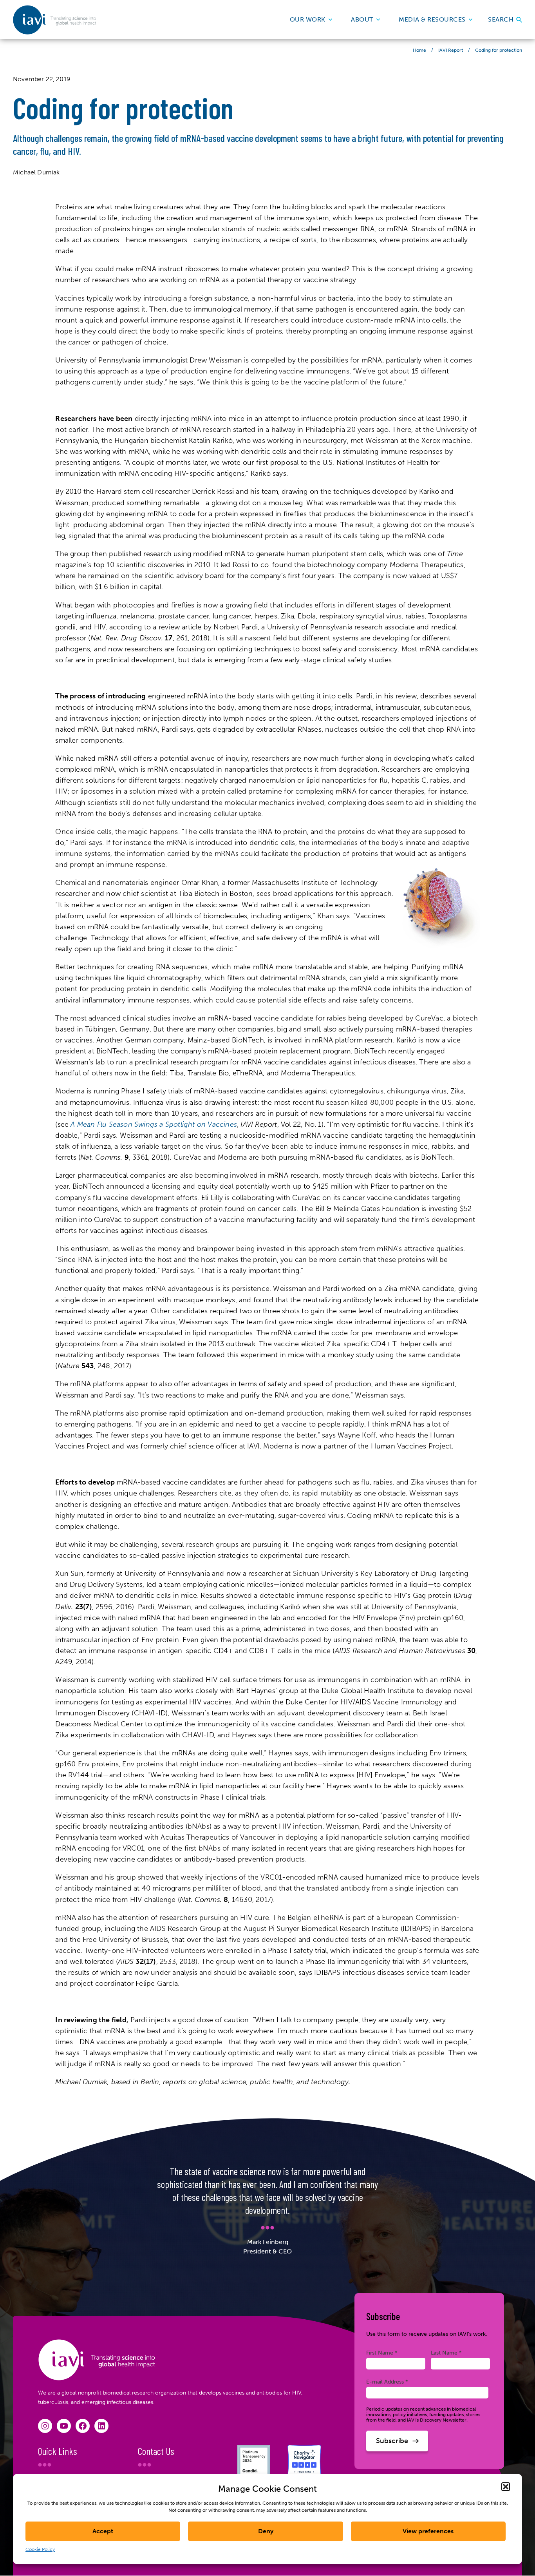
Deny (266, 2531)
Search (502, 19)
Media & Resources (432, 19)
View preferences (428, 2531)
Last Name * (446, 2353)
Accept (103, 2531)
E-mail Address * (387, 2382)
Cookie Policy (40, 2549)
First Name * (382, 2353)
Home (419, 50)
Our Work (308, 19)
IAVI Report (451, 50)
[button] (506, 2487)
